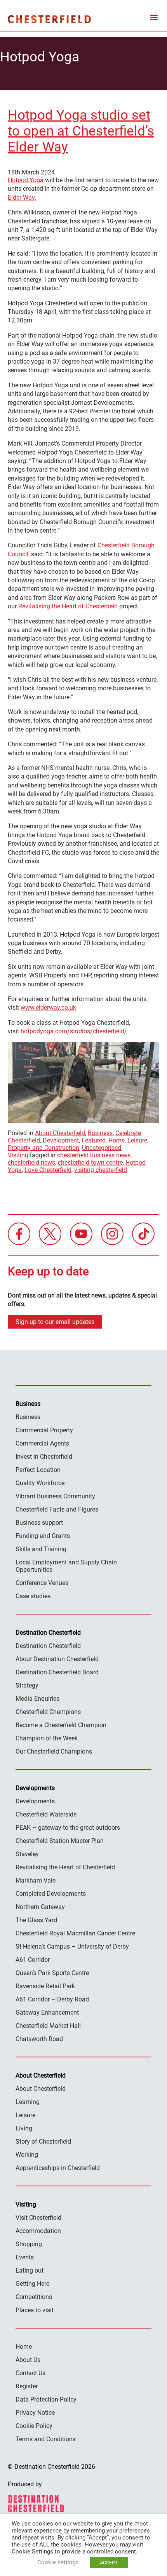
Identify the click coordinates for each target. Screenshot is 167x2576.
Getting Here (32, 2284)
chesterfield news (31, 1163)
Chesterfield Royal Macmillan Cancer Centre (75, 1933)
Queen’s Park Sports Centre (52, 1973)
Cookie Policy (34, 2426)
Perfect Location (38, 1470)
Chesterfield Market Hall (48, 2026)
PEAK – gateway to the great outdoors (68, 1828)
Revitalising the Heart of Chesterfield (68, 606)
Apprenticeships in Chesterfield (58, 2168)
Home (117, 1140)
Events (25, 2257)
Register (27, 2386)
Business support (39, 1523)
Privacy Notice (35, 2413)
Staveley (27, 1854)
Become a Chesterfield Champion (61, 1725)
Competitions (34, 2297)
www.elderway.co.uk (48, 1008)
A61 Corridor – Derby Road (52, 1999)
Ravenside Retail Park (45, 1986)
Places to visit (35, 2310)
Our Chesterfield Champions (54, 1751)
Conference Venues (42, 1583)
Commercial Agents (42, 1443)
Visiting (18, 1155)
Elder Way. (22, 198)
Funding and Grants (43, 1536)
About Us (28, 2360)
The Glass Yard (36, 1920)
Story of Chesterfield (43, 2141)
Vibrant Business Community (55, 1496)
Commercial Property (44, 1430)
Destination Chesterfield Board (57, 1672)
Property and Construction (43, 1148)
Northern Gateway (40, 1907)
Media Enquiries (37, 1699)
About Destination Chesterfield (57, 1659)
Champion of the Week (47, 1738)
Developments (35, 1801)
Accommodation (38, 2231)
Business (100, 1133)
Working (27, 2155)
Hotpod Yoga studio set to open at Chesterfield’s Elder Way (81, 131)
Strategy (27, 1685)
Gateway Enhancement (47, 2013)
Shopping (29, 2244)
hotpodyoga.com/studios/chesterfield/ (74, 1031)
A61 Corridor (33, 1960)
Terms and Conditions (46, 2439)
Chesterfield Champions (48, 1712)
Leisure (137, 1140)
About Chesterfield (60, 1133)
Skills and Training (41, 1549)
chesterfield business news (94, 1155)
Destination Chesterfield (49, 19)
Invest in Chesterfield (44, 1457)
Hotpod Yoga (26, 180)
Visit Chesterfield (38, 2218)
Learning (28, 2102)
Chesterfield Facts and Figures (57, 1509)
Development (61, 1140)
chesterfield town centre (90, 1163)
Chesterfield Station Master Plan (60, 1841)
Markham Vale (36, 1880)
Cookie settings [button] (58, 2562)
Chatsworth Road (39, 2039)
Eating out (30, 2270)
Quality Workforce (40, 1483)
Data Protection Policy (46, 2399)
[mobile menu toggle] (154, 19)
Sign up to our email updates (55, 1322)
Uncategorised (102, 1148)
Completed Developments (51, 1894)
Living (24, 2128)
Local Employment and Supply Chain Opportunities (66, 1566)
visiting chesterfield (101, 1170)
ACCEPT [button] (109, 2563)
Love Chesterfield (48, 1170)
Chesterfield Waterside (46, 1814)
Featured (94, 1140)
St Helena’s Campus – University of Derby (72, 1946)
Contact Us (30, 2373)
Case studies (33, 1596)
